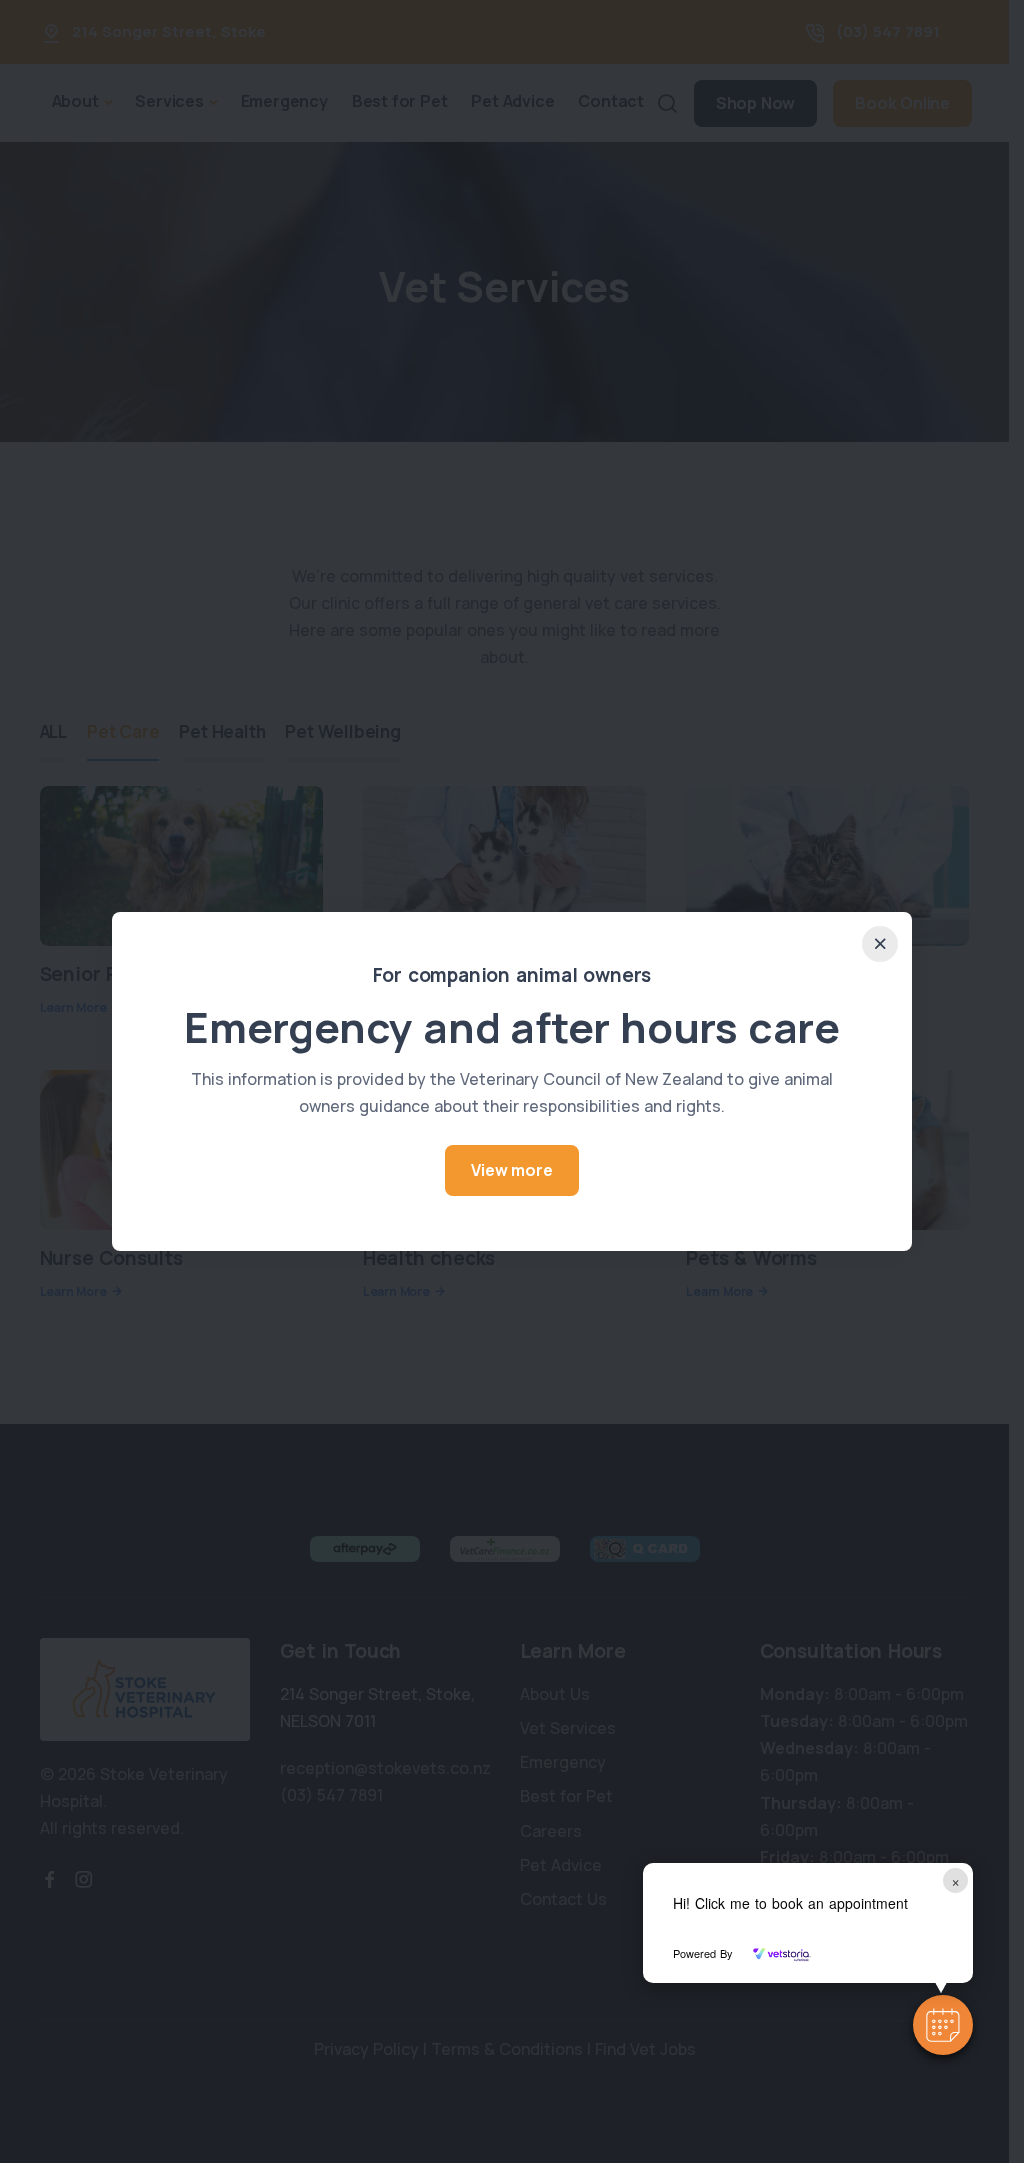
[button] (943, 2025)
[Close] (880, 944)
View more (511, 1170)
